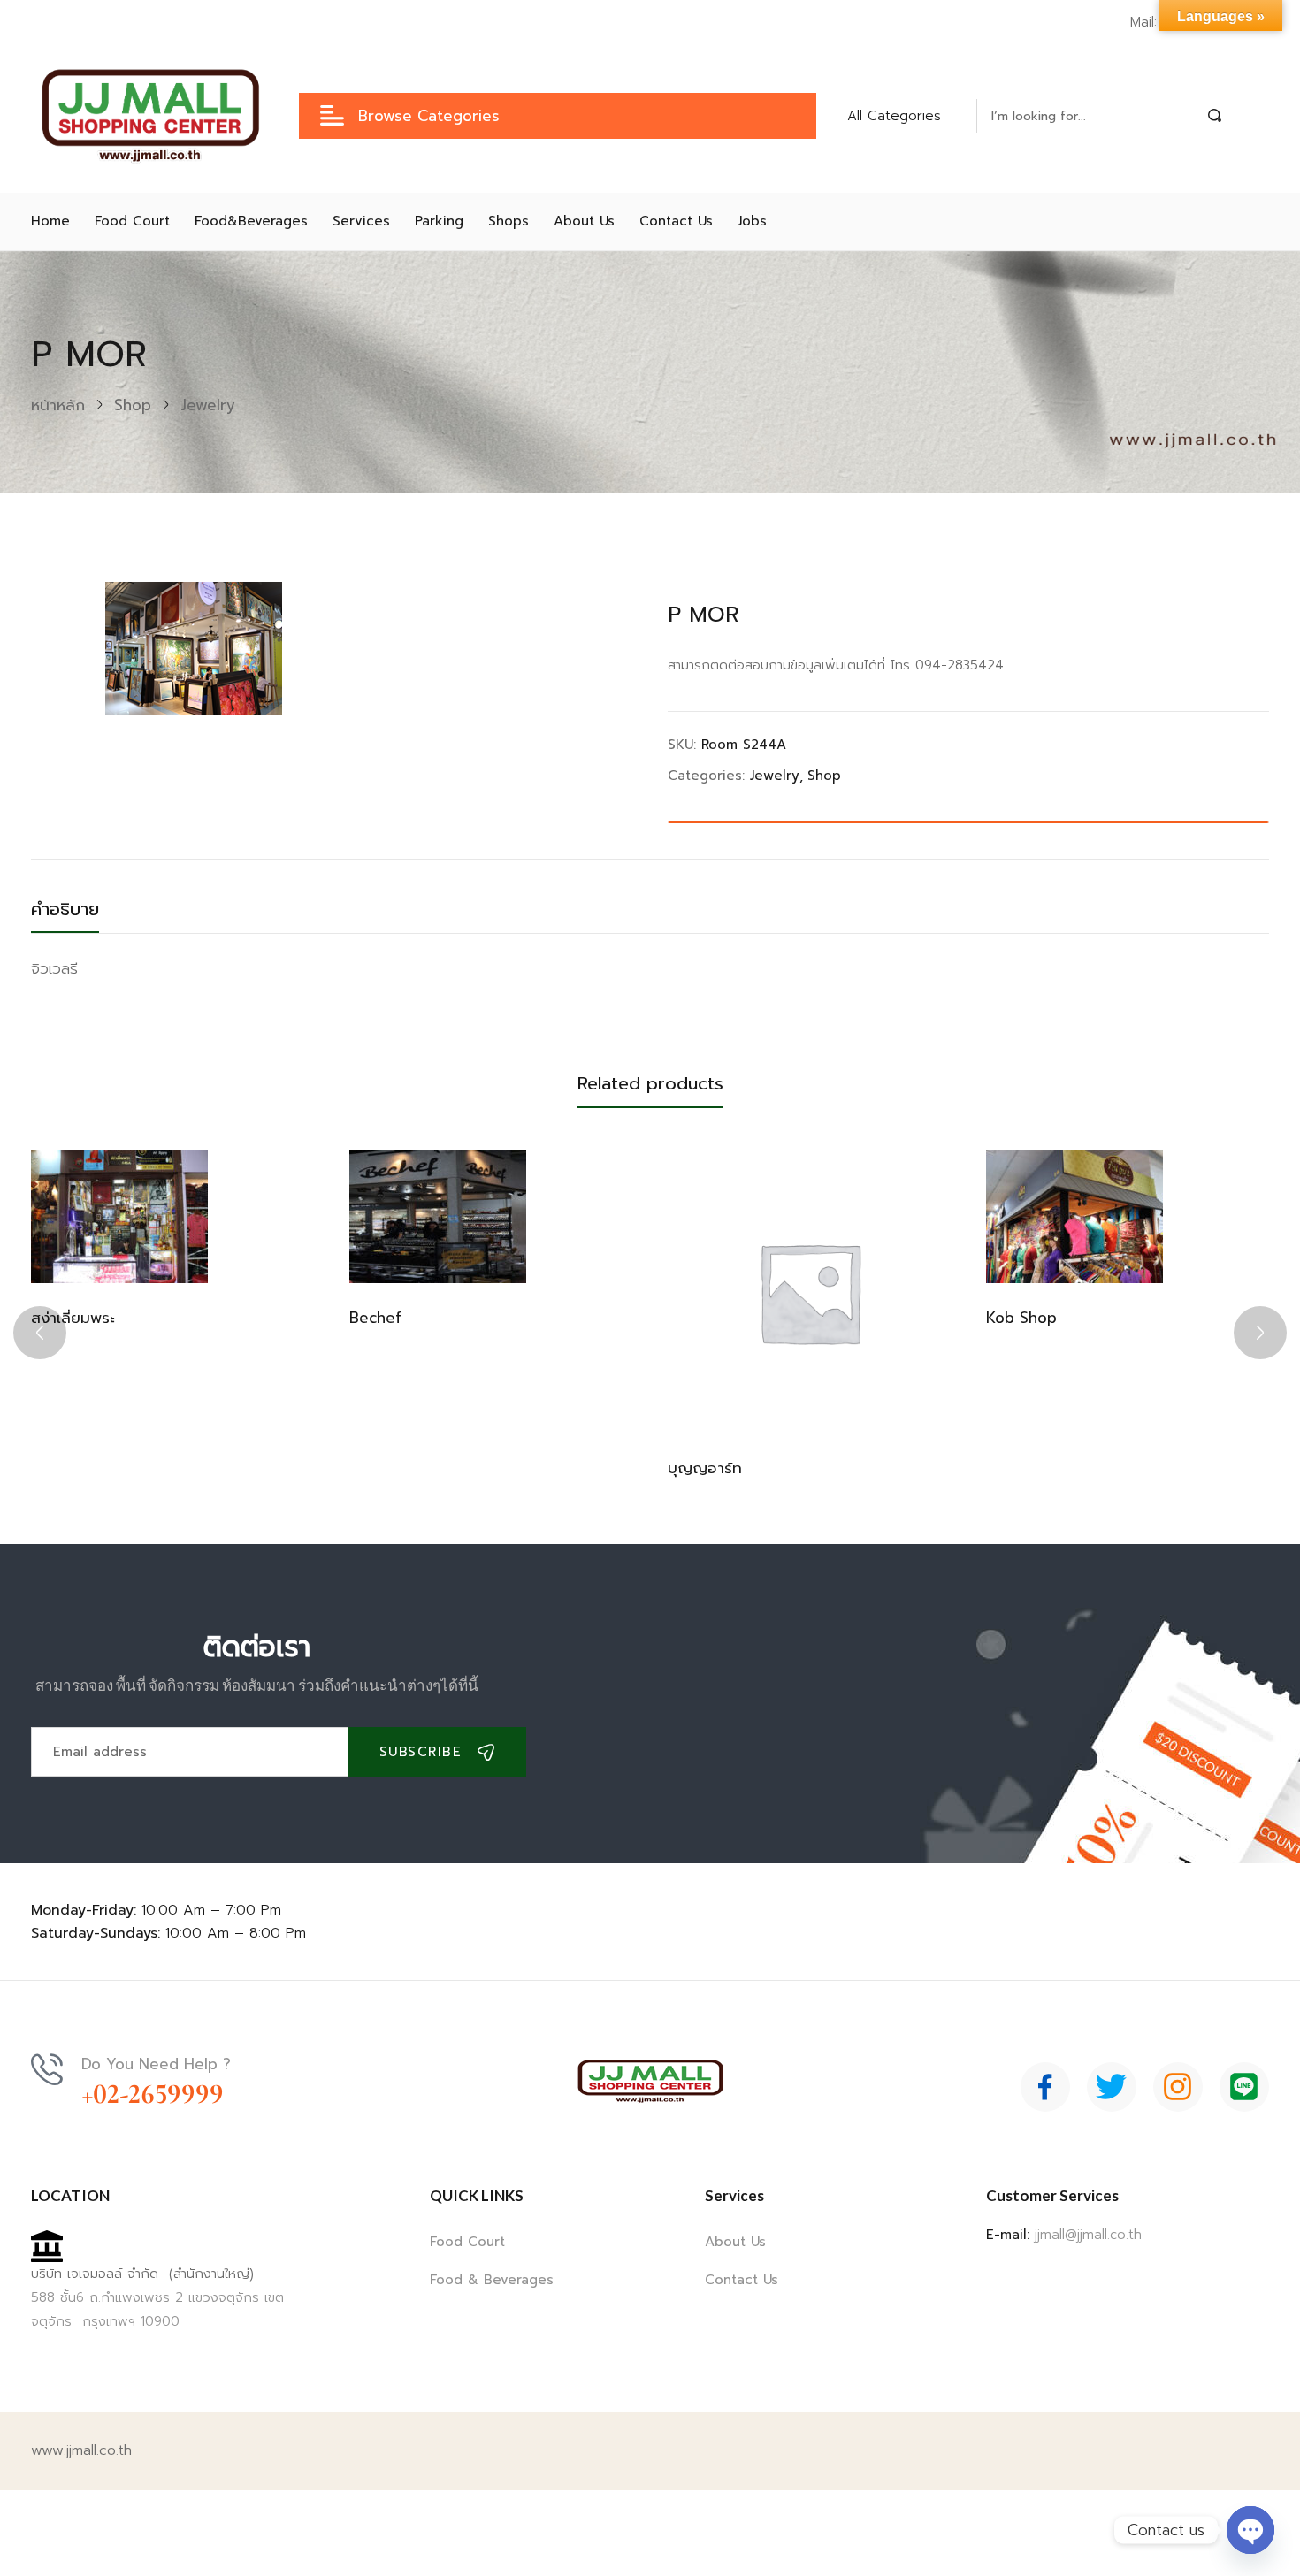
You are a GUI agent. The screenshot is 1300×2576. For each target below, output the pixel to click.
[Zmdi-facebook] (1045, 2087)
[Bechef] (438, 1217)
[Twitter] (1112, 2087)
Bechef (375, 1318)
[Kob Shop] (1074, 1217)
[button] (905, 116)
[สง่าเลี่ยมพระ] (119, 1217)
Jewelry (208, 405)
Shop (133, 405)
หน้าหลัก (58, 405)
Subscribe (421, 1752)
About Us (735, 2242)
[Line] (1244, 2087)
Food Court (467, 2242)
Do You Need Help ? (156, 2064)
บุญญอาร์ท (705, 1468)
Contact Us (742, 2280)
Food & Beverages (492, 2280)
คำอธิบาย (65, 909)
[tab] (83, 914)
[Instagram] (1178, 2087)
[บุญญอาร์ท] (809, 1292)
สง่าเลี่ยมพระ (73, 1318)
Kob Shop (1021, 1318)
